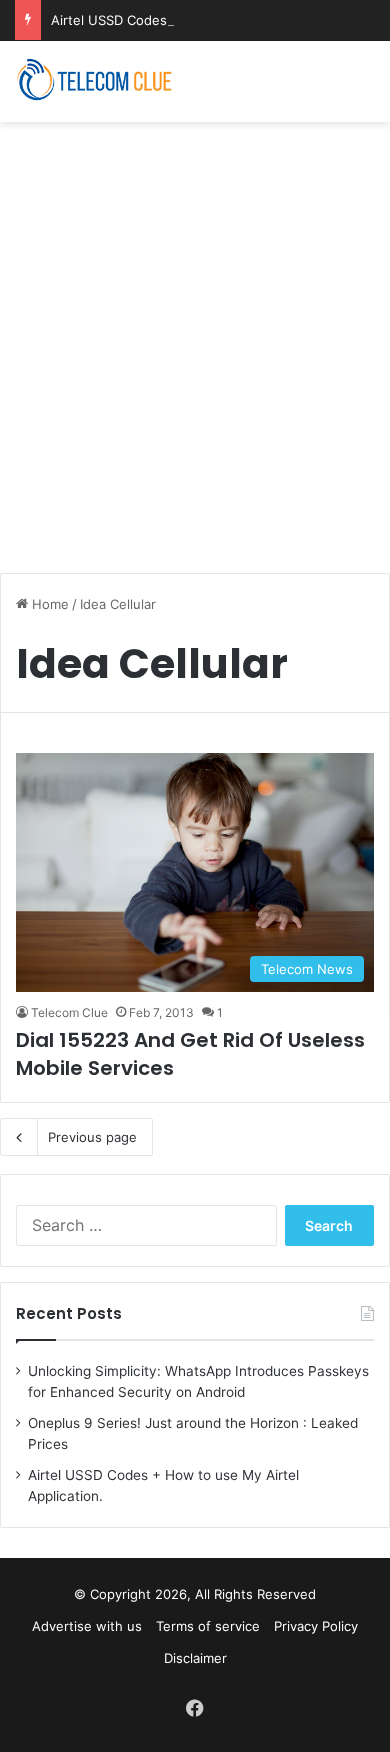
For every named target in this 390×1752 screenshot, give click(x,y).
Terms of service (208, 1626)
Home (48, 604)
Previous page (92, 1137)
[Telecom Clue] (95, 81)
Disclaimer (195, 1658)
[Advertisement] (195, 337)
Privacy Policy (316, 1626)
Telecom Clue (69, 1012)
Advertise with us (87, 1626)
